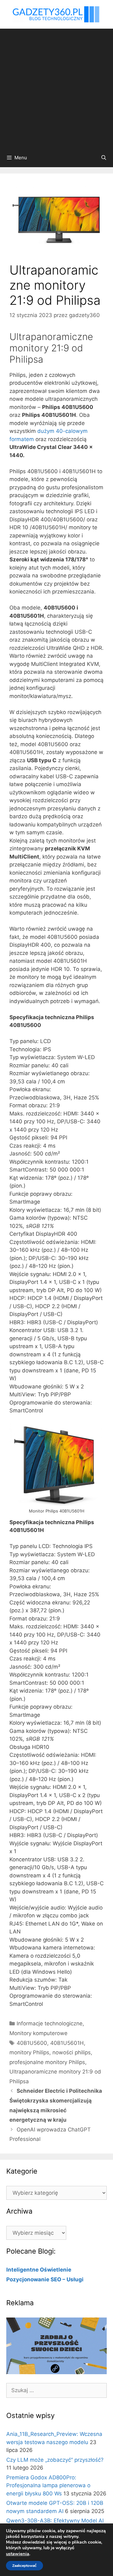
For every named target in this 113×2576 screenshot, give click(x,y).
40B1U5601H (67, 2043)
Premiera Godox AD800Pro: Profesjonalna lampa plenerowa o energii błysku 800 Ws (48, 2485)
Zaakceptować (24, 2566)
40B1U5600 (32, 2043)
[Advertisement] (56, 88)
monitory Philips (29, 2052)
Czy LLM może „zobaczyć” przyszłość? (55, 2460)
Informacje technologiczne (50, 2023)
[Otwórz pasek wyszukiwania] (104, 158)
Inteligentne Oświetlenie (39, 2270)
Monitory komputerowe (38, 2033)
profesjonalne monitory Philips (47, 2062)
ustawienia (18, 2554)
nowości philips (72, 2052)
